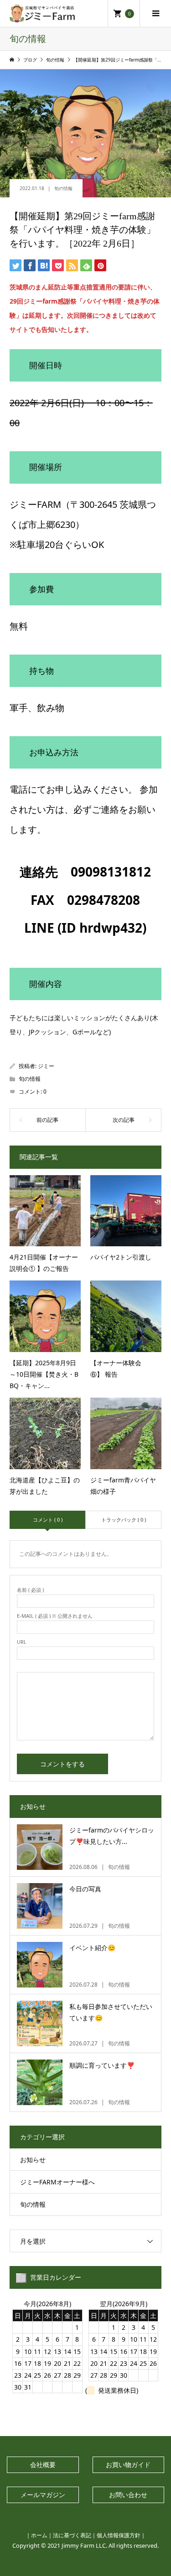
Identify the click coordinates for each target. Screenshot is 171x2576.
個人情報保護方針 (119, 2535)
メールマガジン (43, 2495)
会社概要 (43, 2465)
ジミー (46, 1066)
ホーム (39, 2535)
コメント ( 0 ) (48, 1520)
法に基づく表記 (72, 2535)
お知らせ (33, 2160)
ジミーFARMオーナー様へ (57, 2182)
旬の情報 (63, 188)
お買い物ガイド (128, 2465)
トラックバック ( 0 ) (124, 1520)
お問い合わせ (128, 2495)
